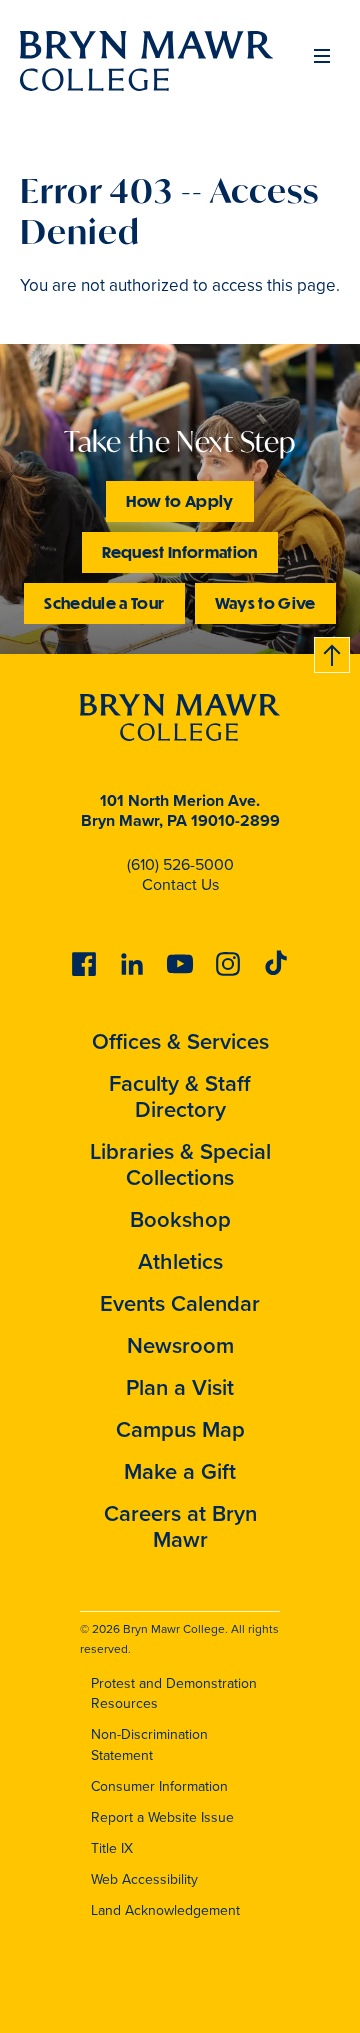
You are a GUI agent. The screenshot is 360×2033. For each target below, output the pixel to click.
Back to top (333, 651)
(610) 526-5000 (180, 864)
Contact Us (180, 884)
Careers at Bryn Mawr (180, 1526)
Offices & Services (180, 1041)
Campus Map (180, 1429)
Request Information (180, 551)
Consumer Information (159, 1786)
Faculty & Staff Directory (180, 1096)
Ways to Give (265, 602)
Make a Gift (180, 1471)
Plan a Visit (180, 1387)
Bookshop (180, 1219)
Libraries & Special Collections (180, 1164)
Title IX (112, 1848)
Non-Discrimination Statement (149, 1745)
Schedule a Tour (104, 602)
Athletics (180, 1261)
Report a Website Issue (162, 1817)
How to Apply (179, 500)
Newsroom (180, 1345)
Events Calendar (180, 1303)
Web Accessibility (144, 1879)
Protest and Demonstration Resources (174, 1694)
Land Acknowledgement (165, 1910)
